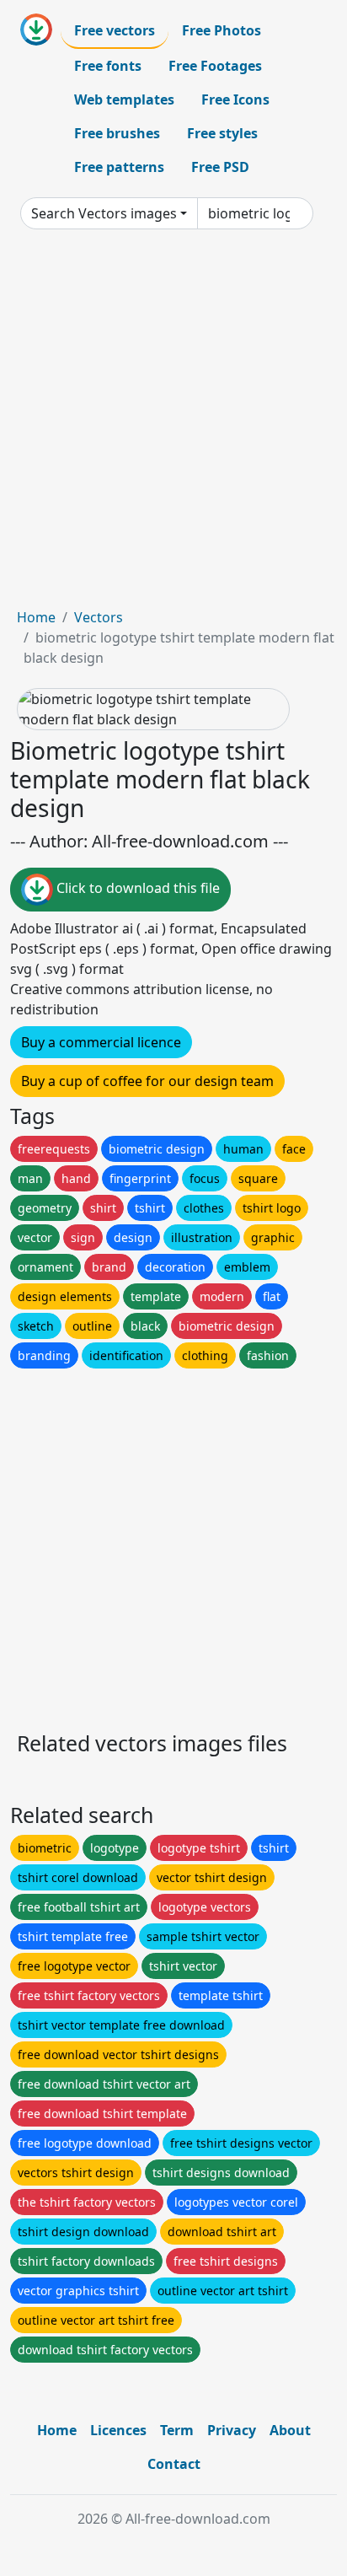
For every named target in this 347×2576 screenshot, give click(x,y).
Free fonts (108, 66)
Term (177, 2430)
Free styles (222, 133)
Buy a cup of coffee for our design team (147, 1081)
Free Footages (215, 66)
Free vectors (115, 30)
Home (36, 617)
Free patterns (119, 167)
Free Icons (235, 99)
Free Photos (222, 30)
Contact (174, 2464)
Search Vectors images (104, 213)
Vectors (99, 617)
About (290, 2430)
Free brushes (117, 133)
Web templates (124, 99)
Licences (118, 2430)
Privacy (232, 2430)
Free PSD (220, 167)
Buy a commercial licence (101, 1042)
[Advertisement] (173, 425)
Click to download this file (136, 889)
